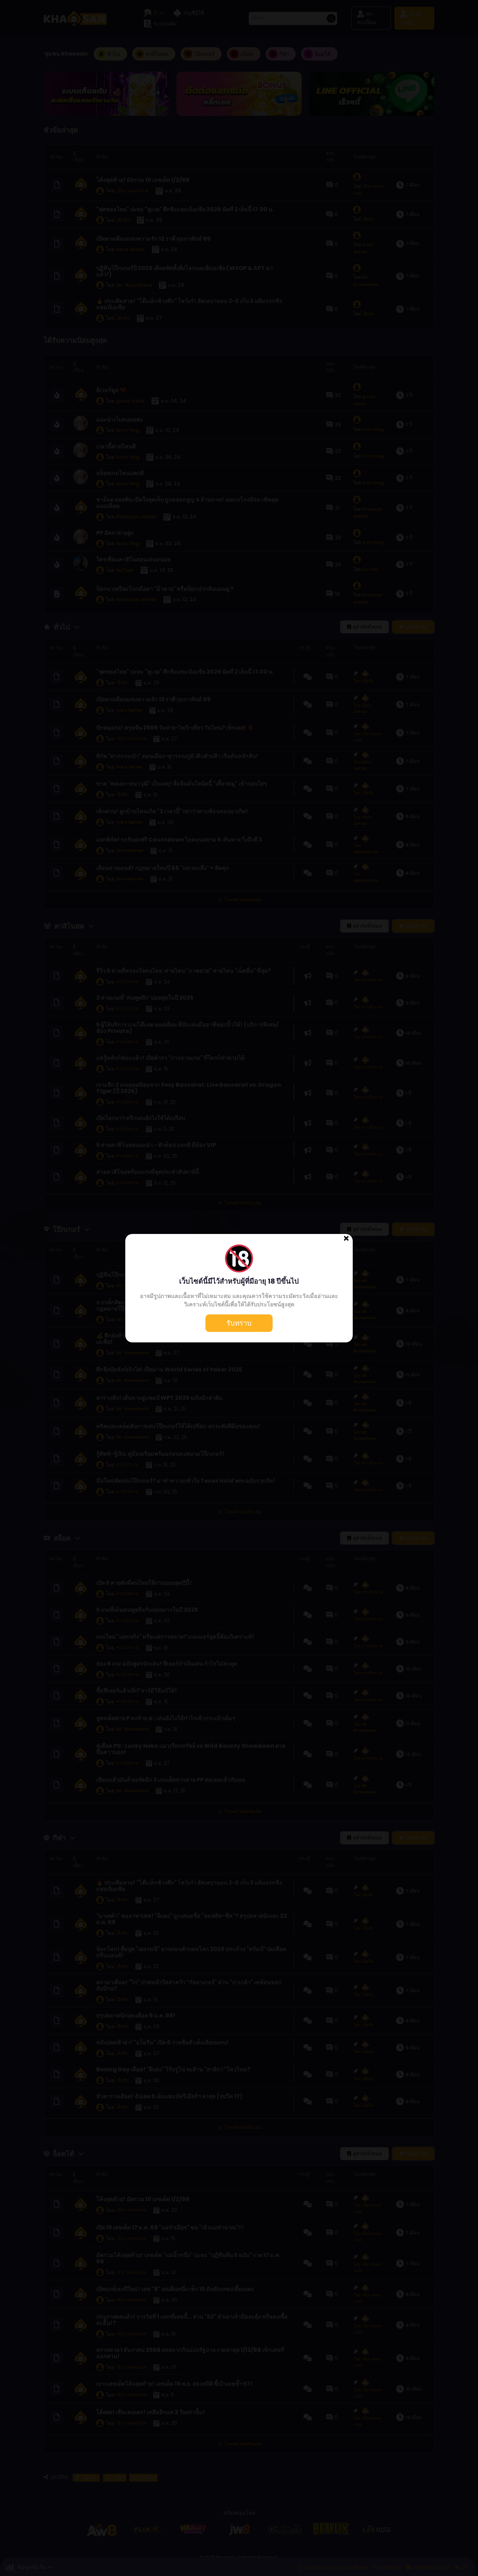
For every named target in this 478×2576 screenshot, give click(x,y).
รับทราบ (239, 1323)
